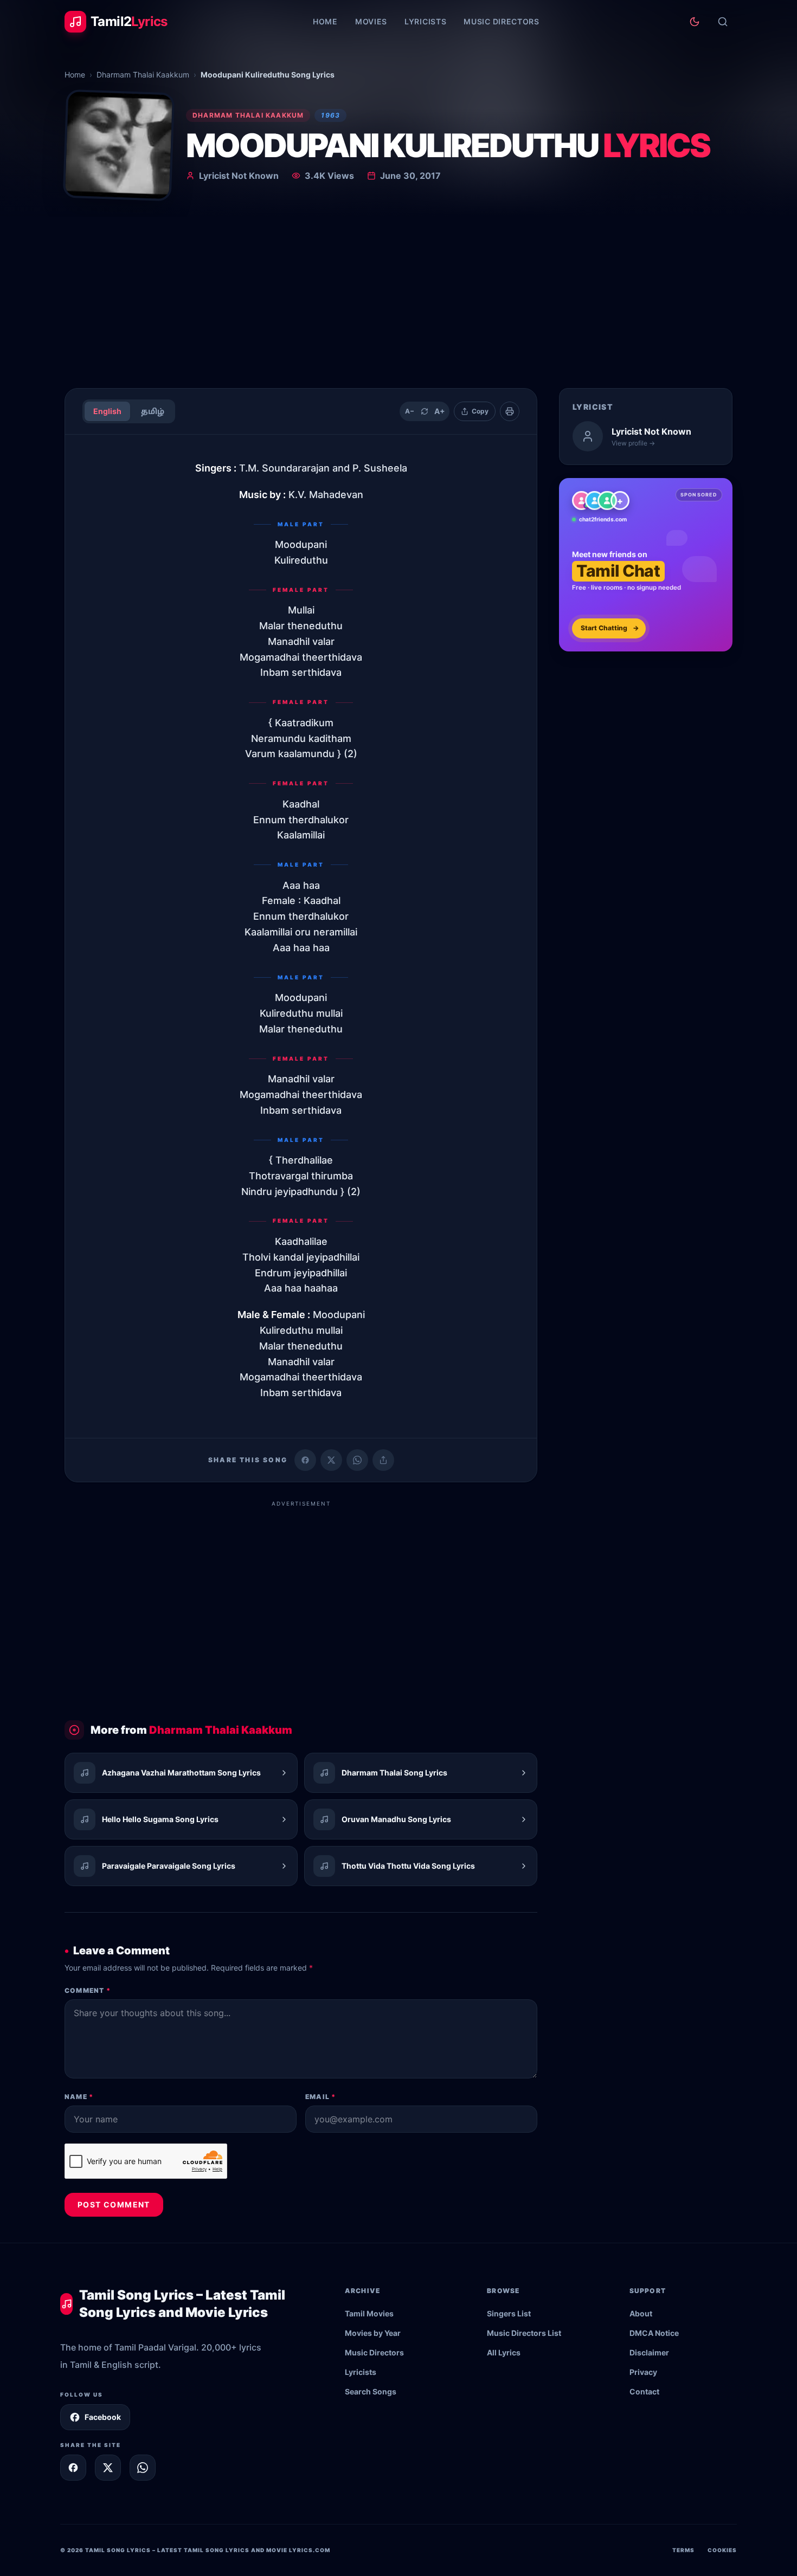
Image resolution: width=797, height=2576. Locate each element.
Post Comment (114, 2204)
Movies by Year (373, 2333)
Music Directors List (524, 2333)
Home (325, 21)
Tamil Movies (369, 2313)
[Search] (723, 22)
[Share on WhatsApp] (357, 1460)
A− (410, 411)
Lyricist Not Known (239, 176)
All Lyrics (504, 2352)
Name (79, 2097)
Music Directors (502, 21)
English (107, 411)
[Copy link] (383, 1460)
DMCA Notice (654, 2333)
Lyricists (425, 21)
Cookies (722, 2550)
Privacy (643, 2372)
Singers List (509, 2313)
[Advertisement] (398, 298)
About (641, 2313)
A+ (440, 411)
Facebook (103, 2417)
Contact (644, 2391)
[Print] (510, 411)
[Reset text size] (425, 411)
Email (320, 2097)
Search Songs (371, 2391)
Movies (371, 21)
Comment (88, 1990)
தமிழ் (153, 411)
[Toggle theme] (695, 22)
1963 (330, 115)
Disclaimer (649, 2352)
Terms (683, 2550)
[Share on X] (108, 2468)
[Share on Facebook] (305, 1460)
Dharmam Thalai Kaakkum (143, 75)
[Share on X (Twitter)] (331, 1460)
